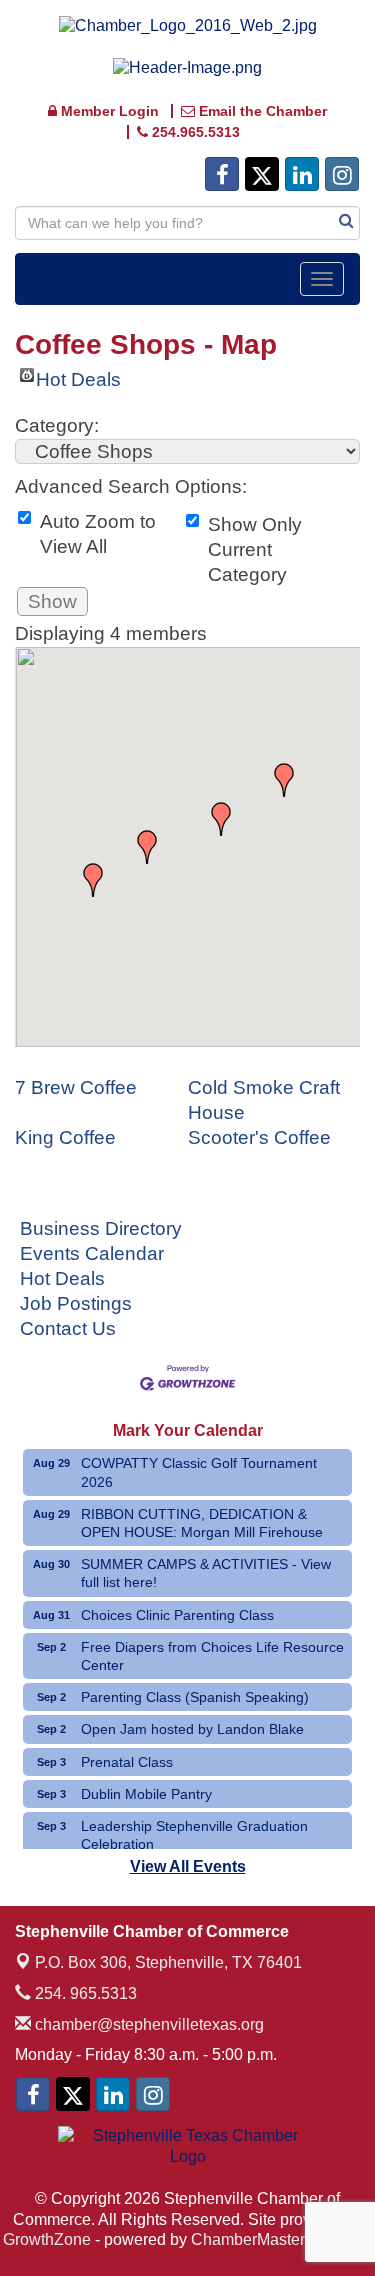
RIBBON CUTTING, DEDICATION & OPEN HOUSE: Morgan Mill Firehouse (202, 1523)
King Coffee (65, 1137)
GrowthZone (47, 2239)
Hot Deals (78, 375)
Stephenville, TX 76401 (168, 1962)
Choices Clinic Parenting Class (177, 1615)
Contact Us (68, 1328)
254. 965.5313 (84, 1993)
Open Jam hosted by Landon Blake (192, 1729)
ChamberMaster (248, 2239)
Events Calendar (92, 1253)
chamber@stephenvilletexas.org (147, 2024)
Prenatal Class (127, 1762)
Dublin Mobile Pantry (146, 1794)
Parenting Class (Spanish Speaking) (195, 1697)
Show (52, 601)
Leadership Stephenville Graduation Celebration (194, 1835)
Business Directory (101, 1228)
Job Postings (76, 1303)
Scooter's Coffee (259, 1137)
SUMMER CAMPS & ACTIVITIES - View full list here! (206, 1573)
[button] (93, 880)
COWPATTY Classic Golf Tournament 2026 (199, 1472)
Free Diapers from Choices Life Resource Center (212, 1656)
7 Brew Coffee (76, 1087)
